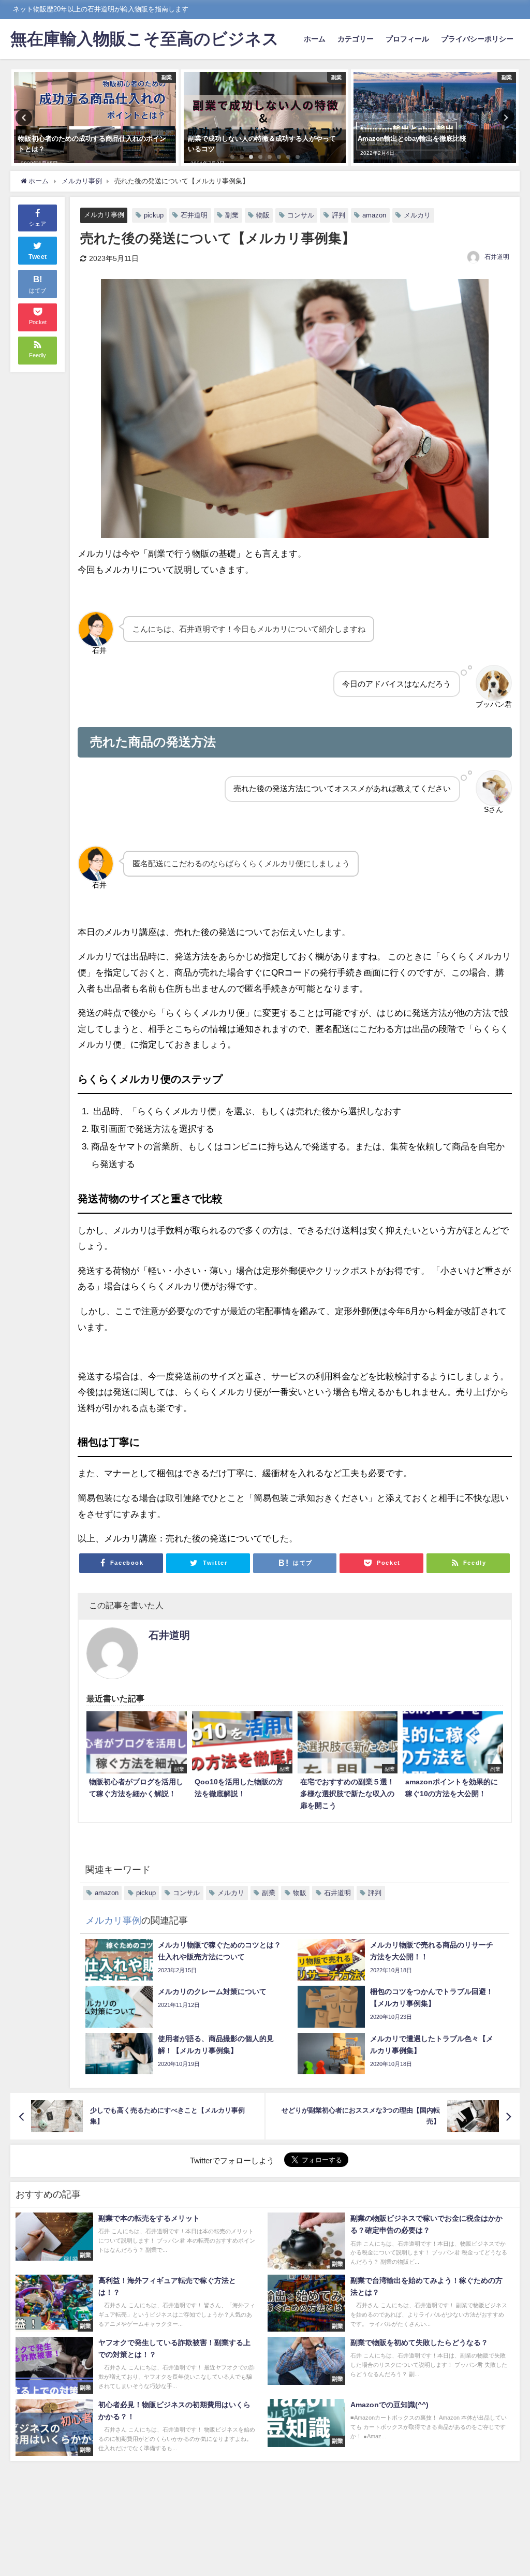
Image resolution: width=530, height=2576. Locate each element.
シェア (38, 224)
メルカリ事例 (104, 215)
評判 (338, 215)
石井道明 (194, 215)
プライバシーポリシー (477, 39)
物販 (263, 215)
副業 (232, 215)
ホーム (315, 39)
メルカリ (417, 215)
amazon (374, 215)
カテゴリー (356, 39)
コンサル (301, 215)
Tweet (38, 257)
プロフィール (407, 39)
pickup (154, 215)
